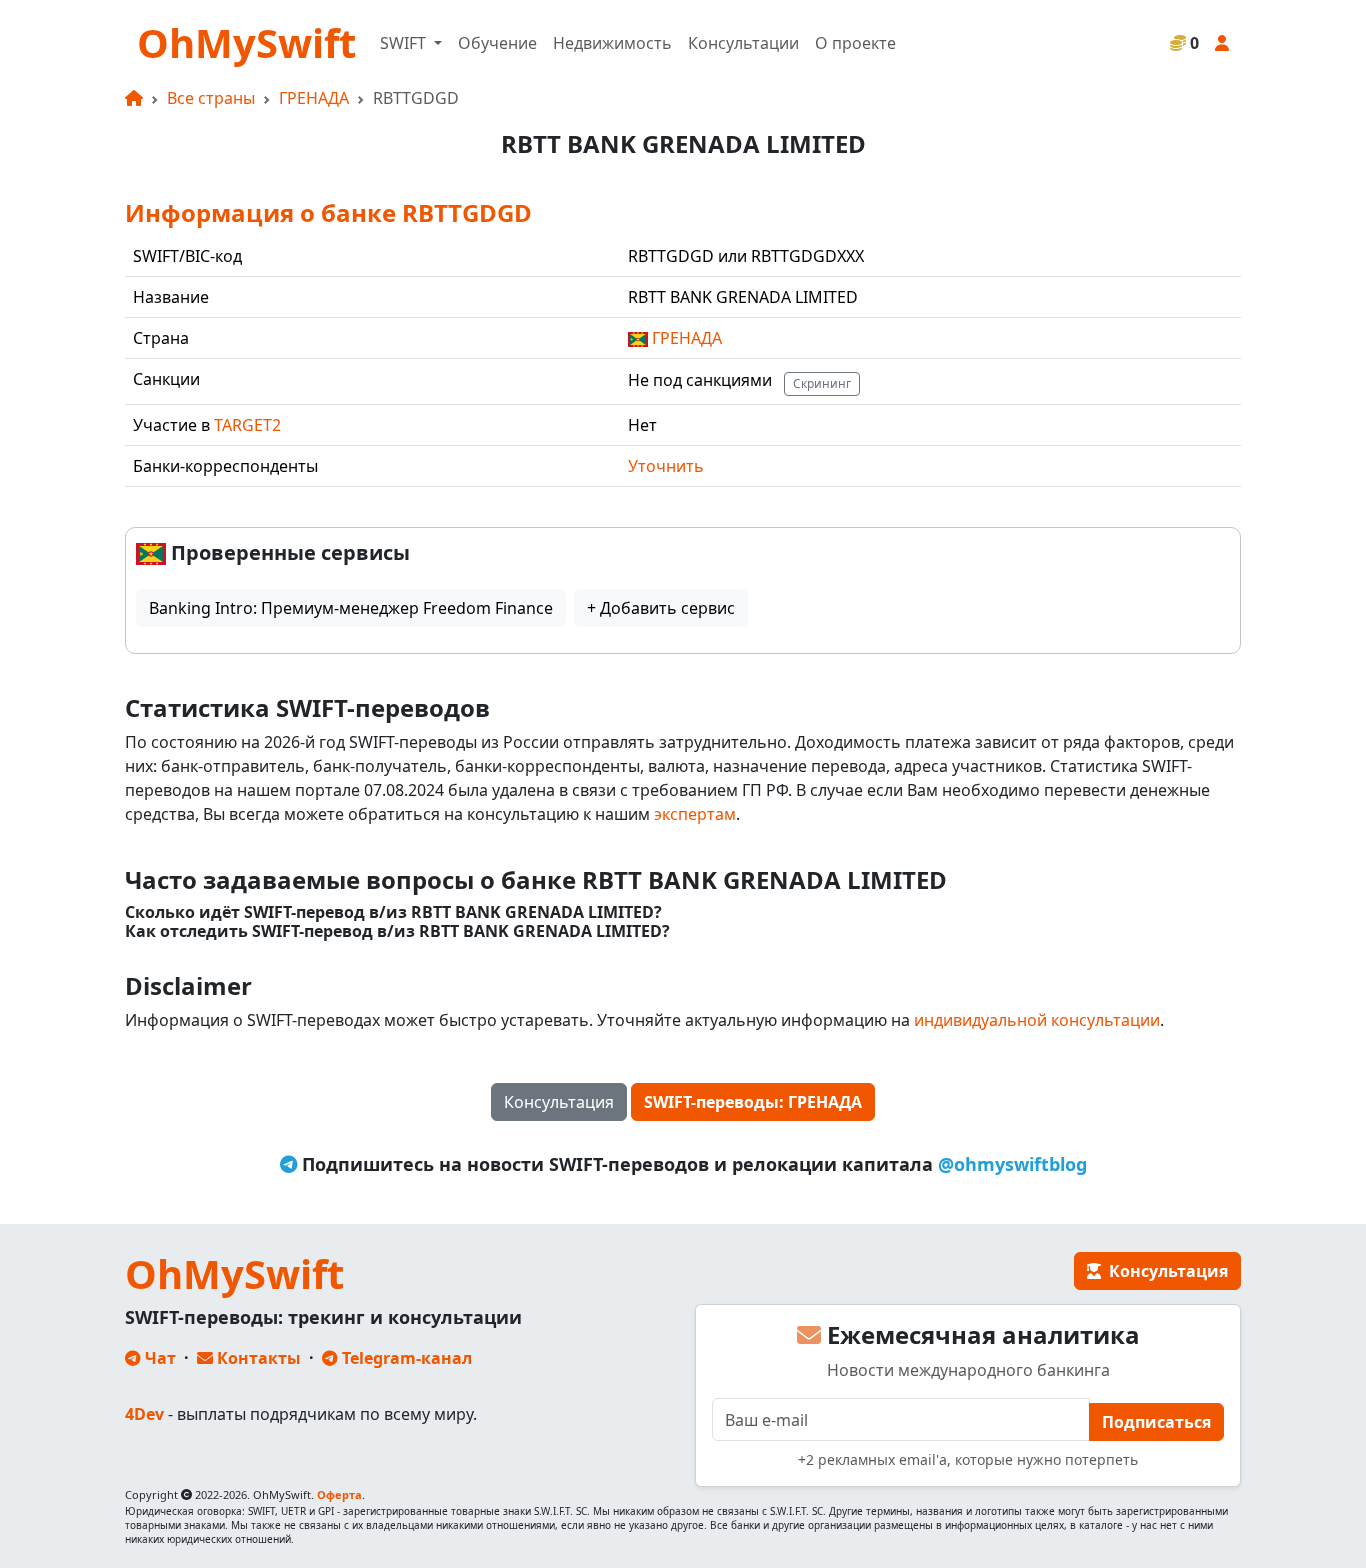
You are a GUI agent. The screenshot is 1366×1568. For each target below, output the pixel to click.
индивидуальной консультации (1037, 1020)
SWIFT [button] (405, 43)
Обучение (497, 43)
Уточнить (666, 466)
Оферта (339, 1494)
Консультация (559, 1102)
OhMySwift (246, 42)
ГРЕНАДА (314, 98)
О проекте (855, 43)
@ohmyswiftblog (1012, 1164)
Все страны (211, 98)
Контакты (257, 1358)
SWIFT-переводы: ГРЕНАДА (753, 1102)
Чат (158, 1358)
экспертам (695, 814)
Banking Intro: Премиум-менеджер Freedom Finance (351, 608)
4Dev (144, 1414)
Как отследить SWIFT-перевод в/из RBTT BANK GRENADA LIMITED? (397, 931)
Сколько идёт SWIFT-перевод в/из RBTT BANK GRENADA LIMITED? (393, 912)
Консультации (743, 43)
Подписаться (1156, 1422)
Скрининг (822, 383)
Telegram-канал (405, 1358)
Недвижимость (612, 43)
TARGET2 (247, 425)
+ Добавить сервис (661, 608)
